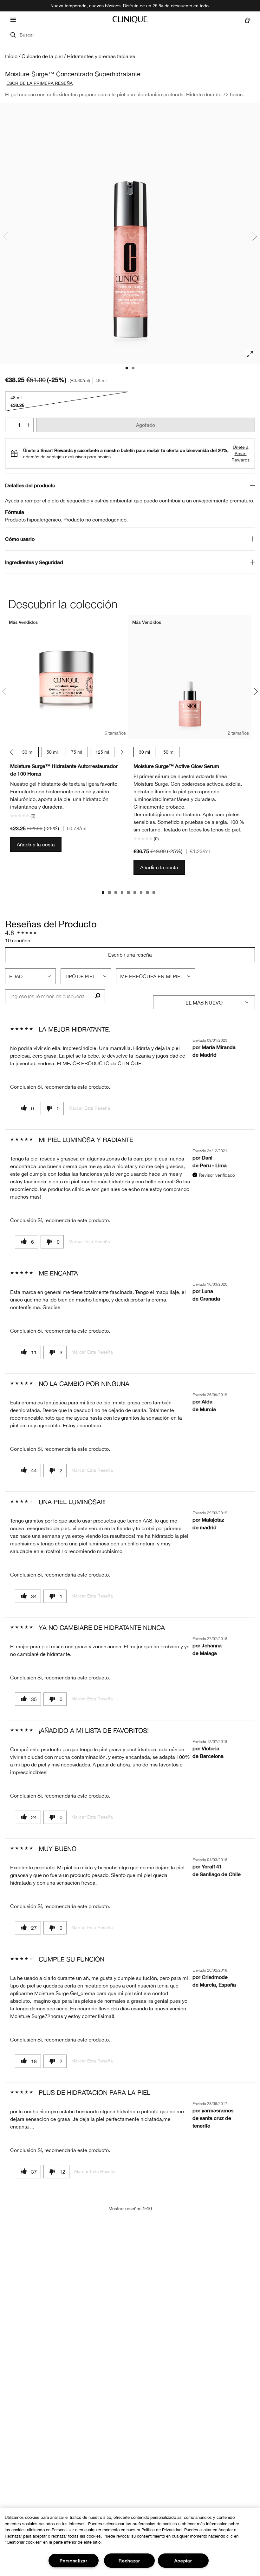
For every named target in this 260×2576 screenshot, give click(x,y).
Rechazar (129, 2561)
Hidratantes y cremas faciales (101, 56)
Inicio (11, 56)
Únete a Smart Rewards (240, 454)
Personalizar (74, 2561)
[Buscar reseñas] (97, 996)
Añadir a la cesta (36, 844)
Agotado (146, 425)
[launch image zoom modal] (250, 354)
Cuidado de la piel (42, 56)
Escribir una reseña (130, 955)
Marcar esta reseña (89, 1108)
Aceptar (183, 2561)
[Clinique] (130, 20)
